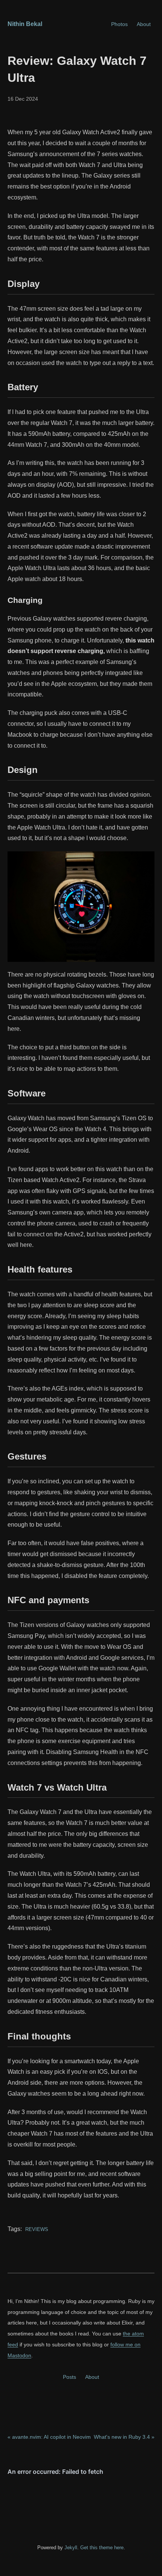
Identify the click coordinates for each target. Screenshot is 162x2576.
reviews (36, 2229)
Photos (119, 24)
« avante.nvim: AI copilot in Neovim (49, 2437)
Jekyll (71, 2548)
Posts (70, 2377)
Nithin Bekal (25, 24)
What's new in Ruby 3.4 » (124, 2437)
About (144, 24)
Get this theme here (102, 2548)
